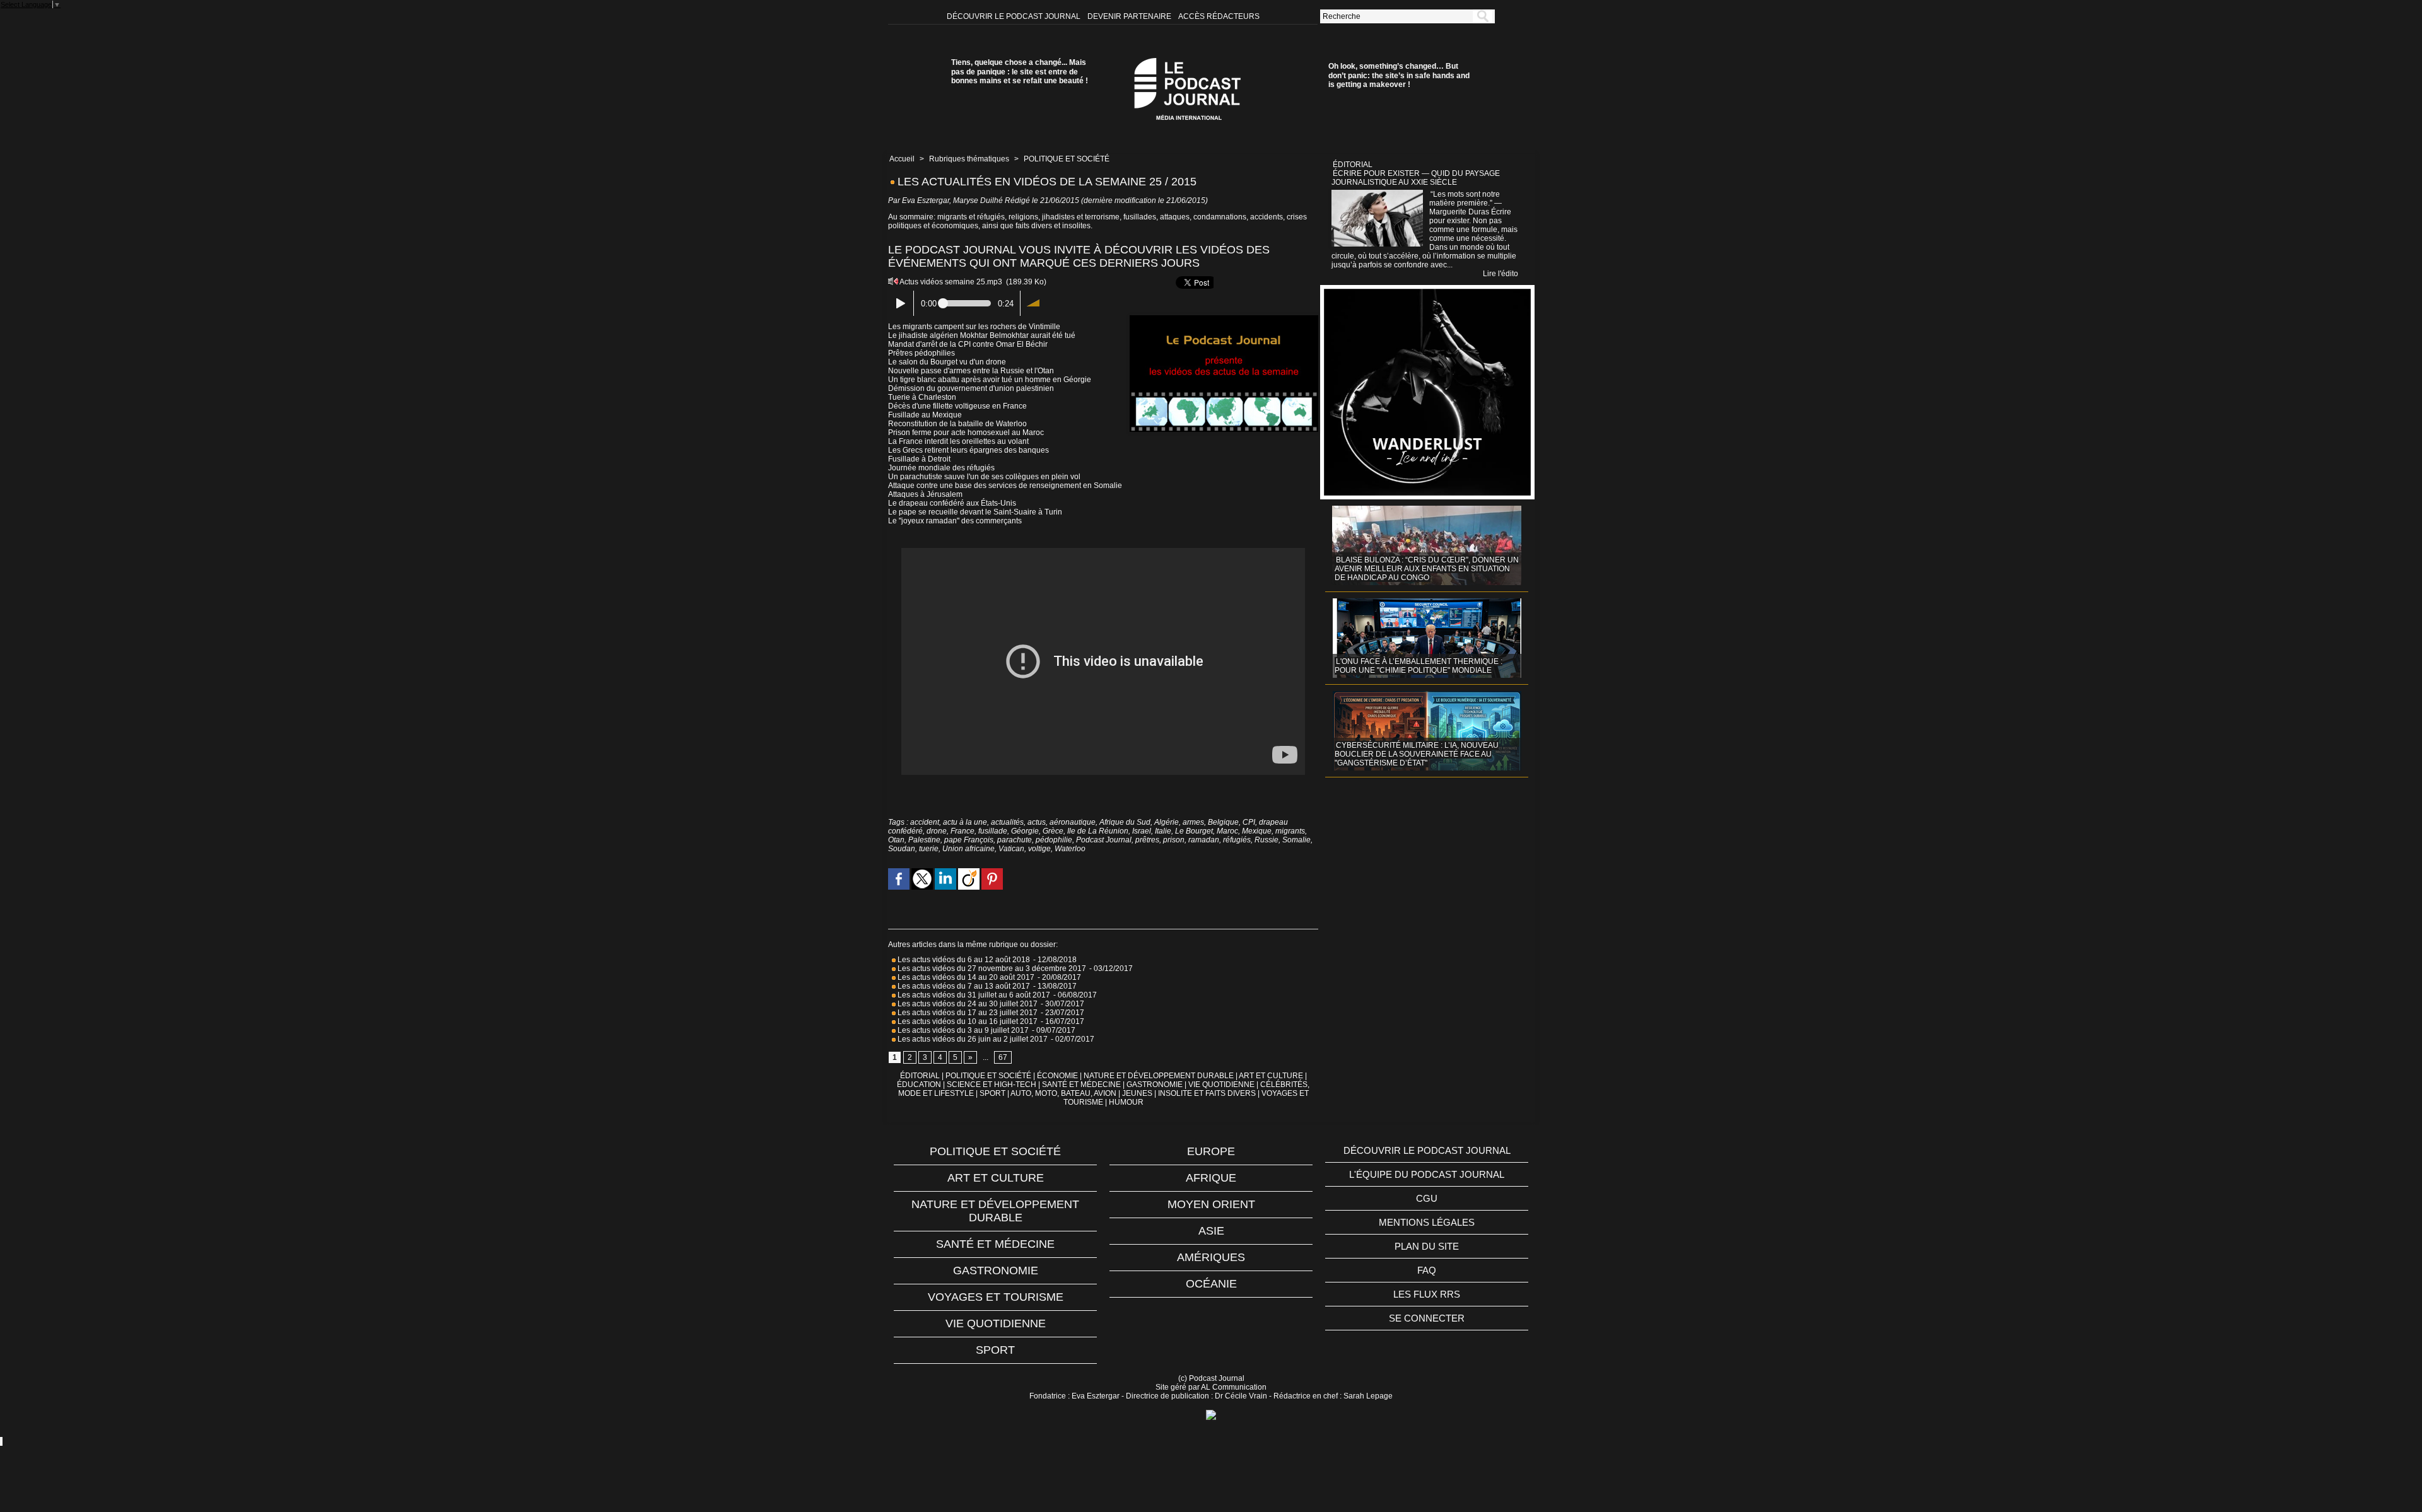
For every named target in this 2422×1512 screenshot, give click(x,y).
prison (1174, 840)
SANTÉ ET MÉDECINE (1081, 1085)
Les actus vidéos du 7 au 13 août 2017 (963, 986)
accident (925, 822)
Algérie (1167, 822)
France (962, 831)
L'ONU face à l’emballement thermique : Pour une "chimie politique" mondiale (1419, 666)
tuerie (929, 849)
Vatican (1011, 849)
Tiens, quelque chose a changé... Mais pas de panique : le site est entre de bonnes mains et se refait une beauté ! (1020, 72)
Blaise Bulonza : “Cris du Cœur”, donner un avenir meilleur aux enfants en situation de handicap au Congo (1427, 569)
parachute (1015, 840)
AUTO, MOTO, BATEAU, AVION (1063, 1093)
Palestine (924, 840)
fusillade (993, 831)
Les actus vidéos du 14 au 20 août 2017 (965, 977)
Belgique (1223, 822)
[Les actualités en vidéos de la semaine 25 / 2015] (1224, 319)
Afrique (1211, 1178)
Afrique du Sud (1125, 822)
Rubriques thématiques (969, 159)
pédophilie (1054, 840)
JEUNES (1137, 1093)
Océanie (1211, 1284)
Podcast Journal (1104, 840)
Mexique (1257, 831)
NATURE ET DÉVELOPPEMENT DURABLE (1159, 1076)
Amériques (1211, 1257)
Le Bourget (1194, 831)
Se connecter (1427, 1318)
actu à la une (965, 822)
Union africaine (968, 849)
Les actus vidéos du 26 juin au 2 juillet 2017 (972, 1039)
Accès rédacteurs (1219, 16)
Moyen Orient (1211, 1204)
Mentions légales (1427, 1222)
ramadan (1204, 840)
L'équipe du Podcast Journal (1427, 1174)
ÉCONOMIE (1057, 1076)
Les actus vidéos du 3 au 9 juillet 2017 (962, 1030)
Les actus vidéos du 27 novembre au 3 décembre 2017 (991, 968)
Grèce (1053, 831)
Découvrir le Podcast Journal (1015, 16)
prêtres (1147, 840)
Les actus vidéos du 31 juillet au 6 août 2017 (973, 995)
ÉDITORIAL (920, 1076)
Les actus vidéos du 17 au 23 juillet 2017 (967, 1013)
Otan (896, 840)
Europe (1211, 1151)
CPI (1249, 822)
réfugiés (1237, 840)
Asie (1211, 1231)
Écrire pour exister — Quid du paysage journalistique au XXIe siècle (1416, 178)
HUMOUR (1126, 1102)
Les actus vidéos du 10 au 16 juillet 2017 (967, 1021)
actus (1037, 822)
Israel (1142, 831)
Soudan (902, 849)
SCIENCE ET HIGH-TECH (992, 1085)
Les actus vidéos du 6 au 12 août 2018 (963, 960)
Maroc (1227, 831)
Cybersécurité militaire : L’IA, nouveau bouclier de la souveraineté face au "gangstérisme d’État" (1417, 754)
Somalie (1296, 840)
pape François (969, 840)
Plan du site (1427, 1246)
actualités (1007, 822)
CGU (1427, 1198)
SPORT (992, 1093)
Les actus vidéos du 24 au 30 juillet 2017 (967, 1004)
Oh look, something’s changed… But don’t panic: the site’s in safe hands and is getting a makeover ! (1399, 75)
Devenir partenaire (1130, 16)
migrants (1290, 831)
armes (1193, 822)
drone (937, 831)
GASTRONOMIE (1155, 1085)
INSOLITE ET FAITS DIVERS (1207, 1093)
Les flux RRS (1427, 1294)
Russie (1267, 840)
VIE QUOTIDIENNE (1221, 1085)
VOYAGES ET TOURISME (996, 1297)
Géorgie (1025, 831)
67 (1003, 1057)
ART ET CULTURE (1271, 1076)
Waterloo (1070, 849)
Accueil (902, 159)
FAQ (1427, 1270)
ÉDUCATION (919, 1085)
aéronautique (1073, 822)
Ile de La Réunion (1098, 831)
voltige (1039, 849)
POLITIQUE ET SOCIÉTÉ (1067, 159)
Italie (1163, 831)
